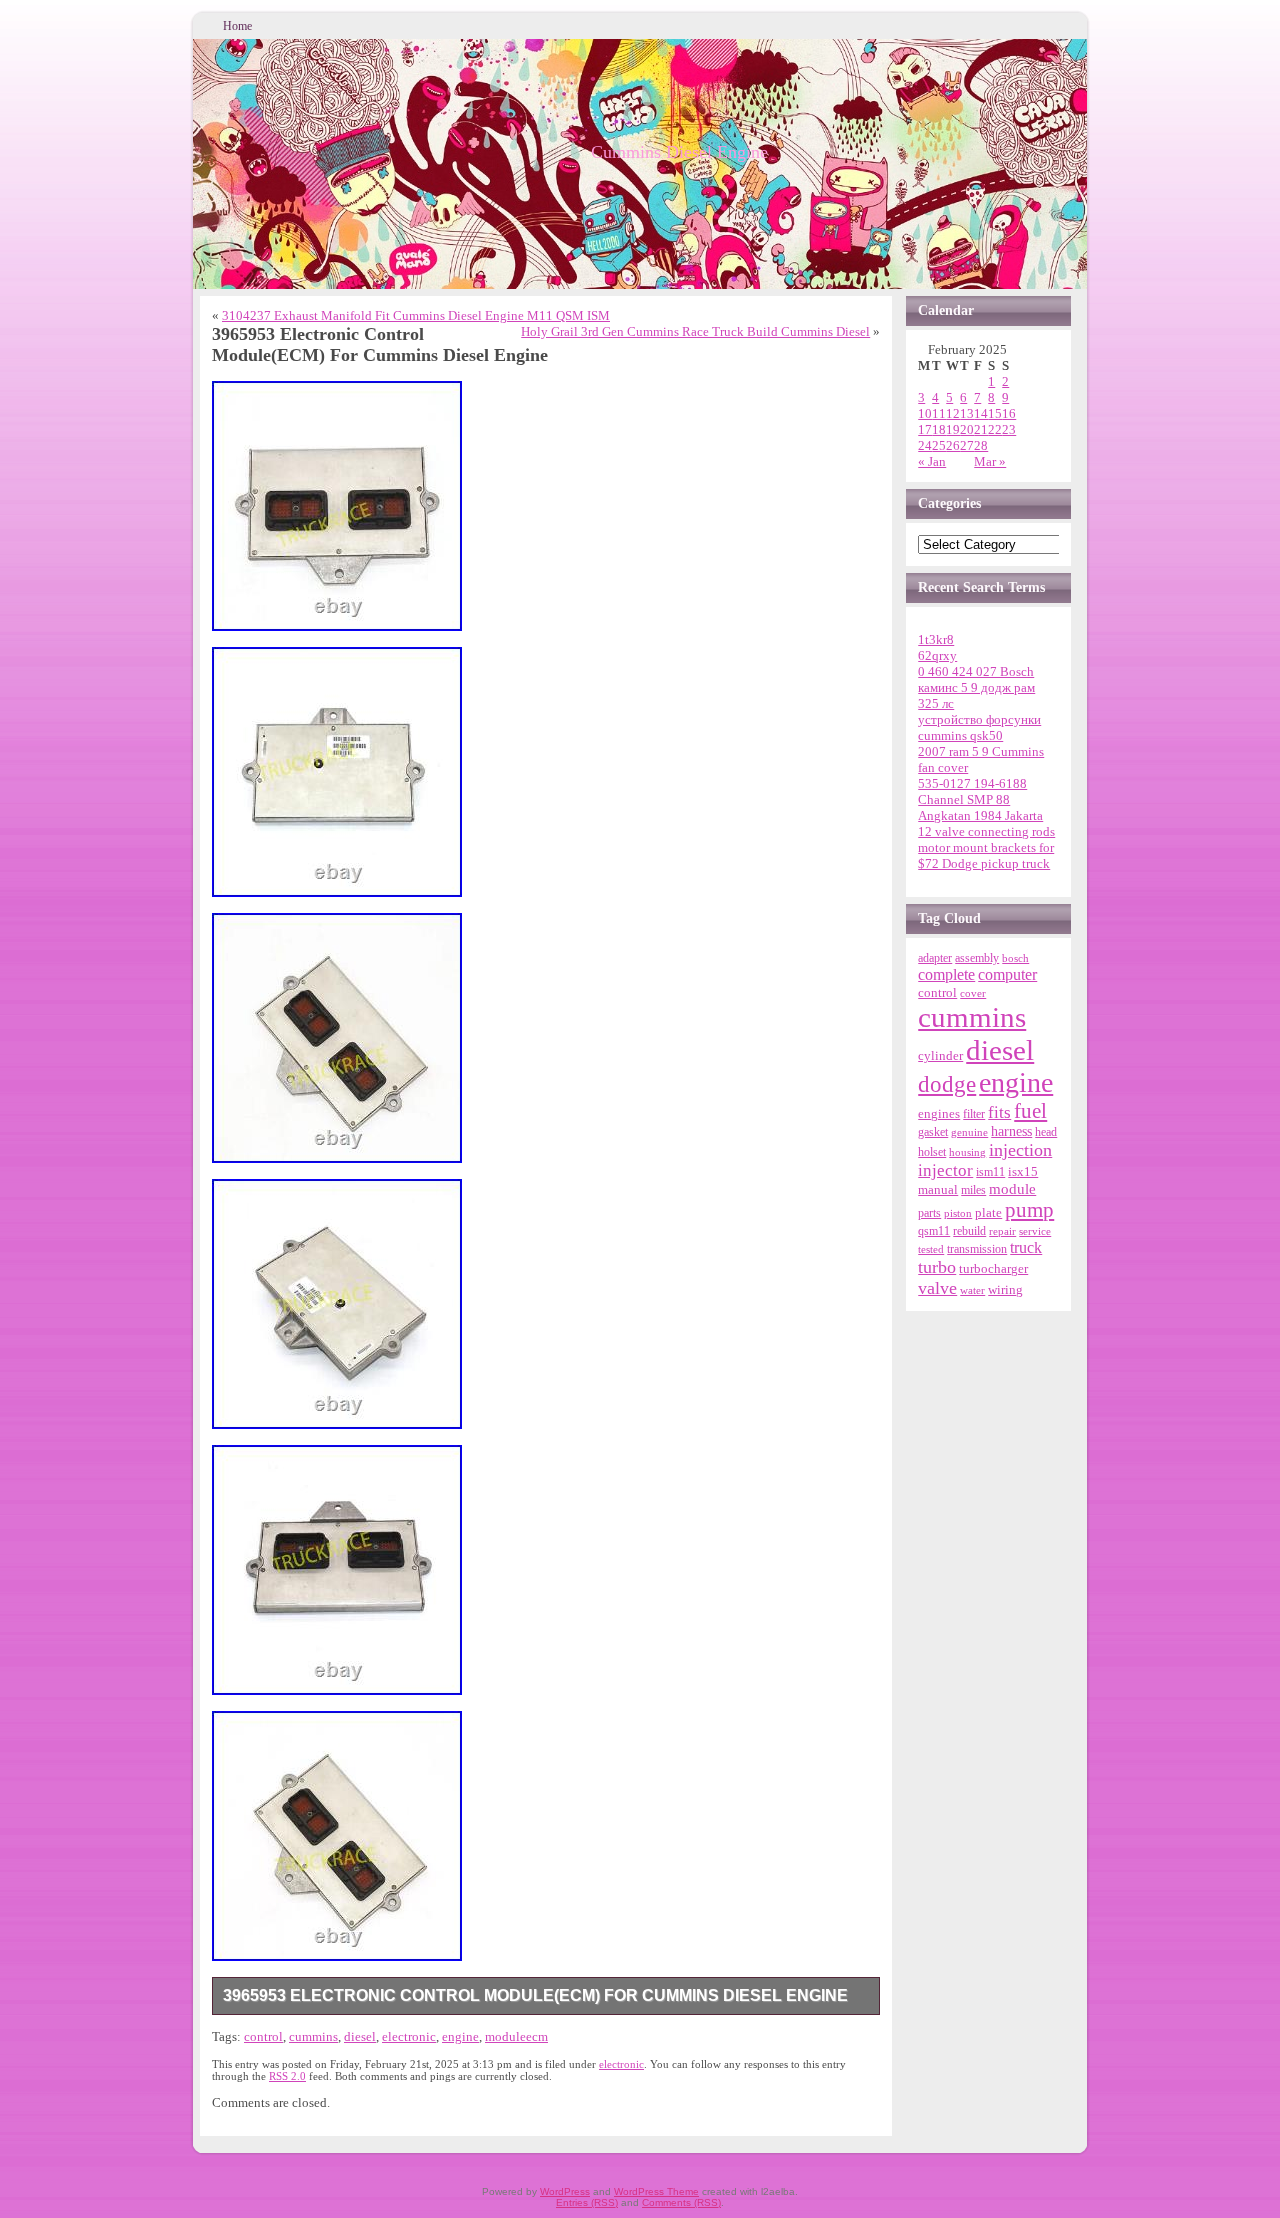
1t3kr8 (936, 639)
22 (995, 429)
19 (953, 429)
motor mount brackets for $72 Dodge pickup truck (986, 855)
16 (1009, 413)
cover (973, 993)
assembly (977, 958)
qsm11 (934, 1231)
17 (925, 429)
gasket (933, 1132)
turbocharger (993, 1269)
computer (1007, 975)
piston (958, 1213)
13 (967, 413)
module (1012, 1189)
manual (938, 1189)
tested (931, 1249)
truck (1026, 1247)
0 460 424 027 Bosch (976, 671)
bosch (1015, 958)
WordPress (565, 2191)
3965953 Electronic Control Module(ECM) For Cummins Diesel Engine (535, 1995)
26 (953, 445)
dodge (947, 1084)
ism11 (990, 1172)
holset (932, 1152)
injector (945, 1170)
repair (1002, 1231)
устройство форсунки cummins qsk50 (979, 727)
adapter (935, 958)
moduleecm (516, 2036)
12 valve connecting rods (986, 831)
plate (988, 1213)
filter (974, 1114)
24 (925, 445)
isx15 (1023, 1171)
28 (981, 445)
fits (999, 1112)
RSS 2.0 (287, 2076)
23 (1009, 429)
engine (460, 2036)
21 (981, 429)
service (1035, 1231)
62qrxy (937, 655)
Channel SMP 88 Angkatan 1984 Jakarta (980, 807)
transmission (977, 1249)
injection (1020, 1150)
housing (967, 1152)
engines (939, 1114)
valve (937, 1288)
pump (1029, 1210)
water (972, 1290)
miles (973, 1190)
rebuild (969, 1231)
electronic (409, 2036)
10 (925, 413)
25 (939, 445)
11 (939, 413)
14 (981, 413)
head (1046, 1132)
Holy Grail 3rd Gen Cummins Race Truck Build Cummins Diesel (695, 331)
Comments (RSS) (681, 2202)
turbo (937, 1267)
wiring (1005, 1289)
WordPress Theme (656, 2191)
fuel (1030, 1111)
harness (1011, 1131)
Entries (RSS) (587, 2202)
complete (946, 974)
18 (939, 429)
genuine (969, 1132)
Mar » (990, 461)
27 (967, 445)
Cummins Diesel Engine (679, 152)
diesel (360, 2036)
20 (967, 429)
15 (995, 413)
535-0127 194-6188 (972, 783)
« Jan (932, 461)
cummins (313, 2036)
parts (929, 1213)
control (263, 2036)
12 (953, 413)
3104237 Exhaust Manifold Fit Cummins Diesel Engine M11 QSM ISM (416, 315)
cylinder (940, 1056)
